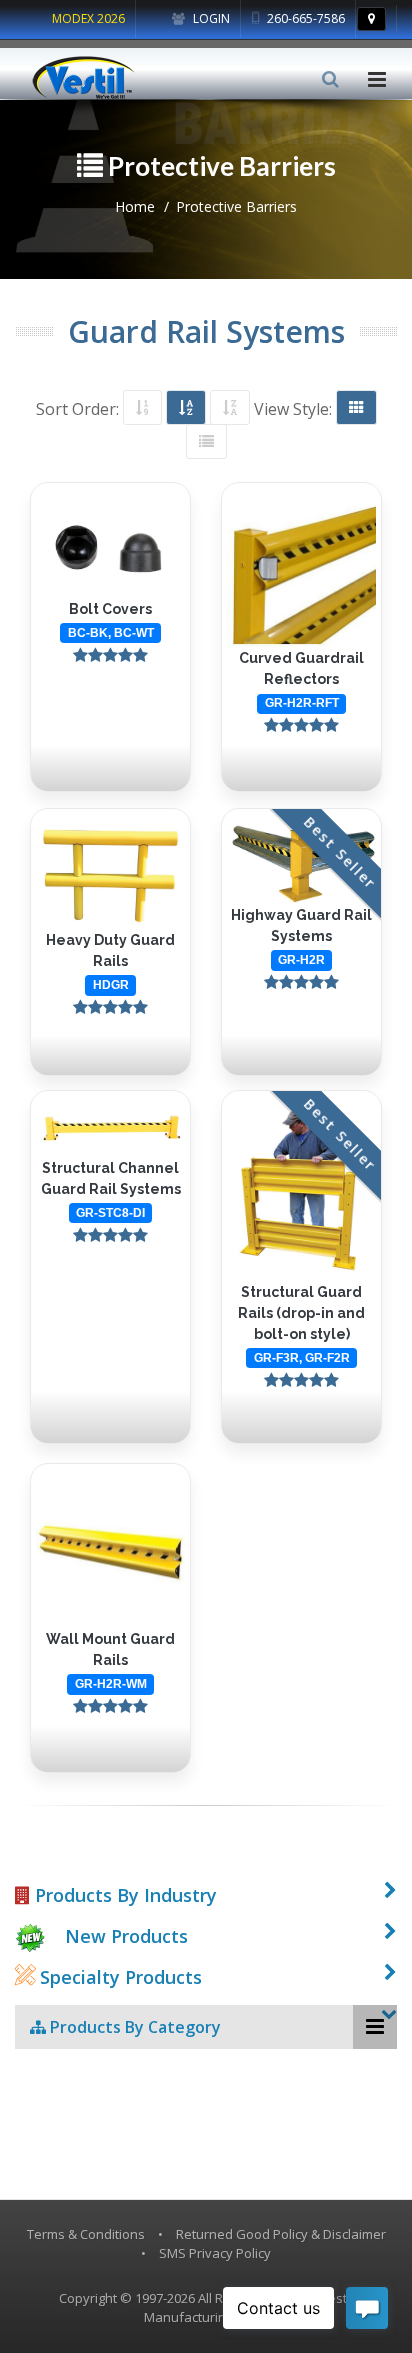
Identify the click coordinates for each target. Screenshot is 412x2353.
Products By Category (133, 2027)
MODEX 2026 (88, 18)
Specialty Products (118, 1977)
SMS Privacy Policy (215, 2253)
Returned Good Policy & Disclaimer (281, 2234)
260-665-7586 (304, 18)
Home (135, 206)
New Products (126, 1936)
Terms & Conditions (86, 2234)
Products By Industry (123, 1895)
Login (210, 18)
